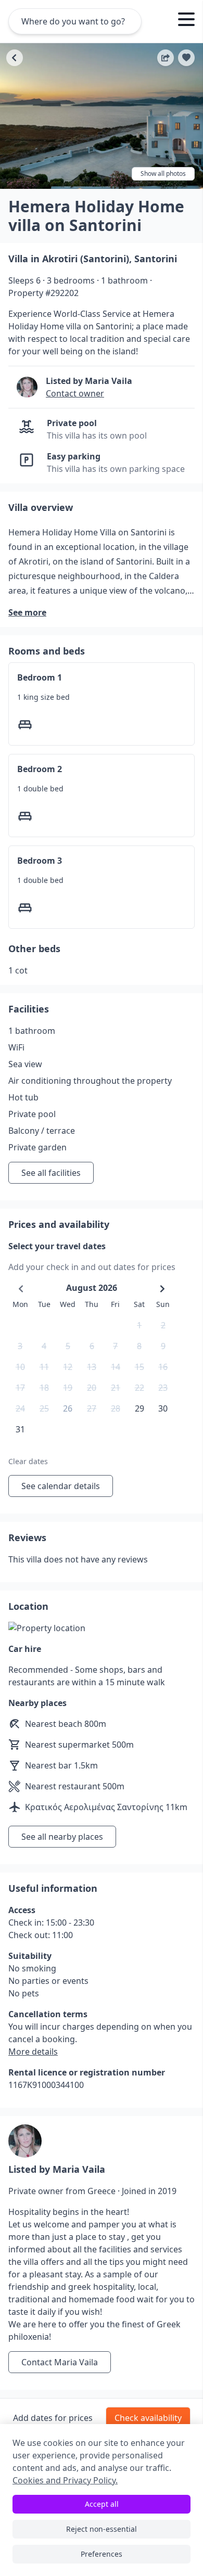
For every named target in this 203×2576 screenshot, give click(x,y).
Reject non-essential (102, 2529)
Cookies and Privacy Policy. (65, 2480)
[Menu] (186, 21)
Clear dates (28, 1461)
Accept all (102, 2504)
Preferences (102, 2554)
